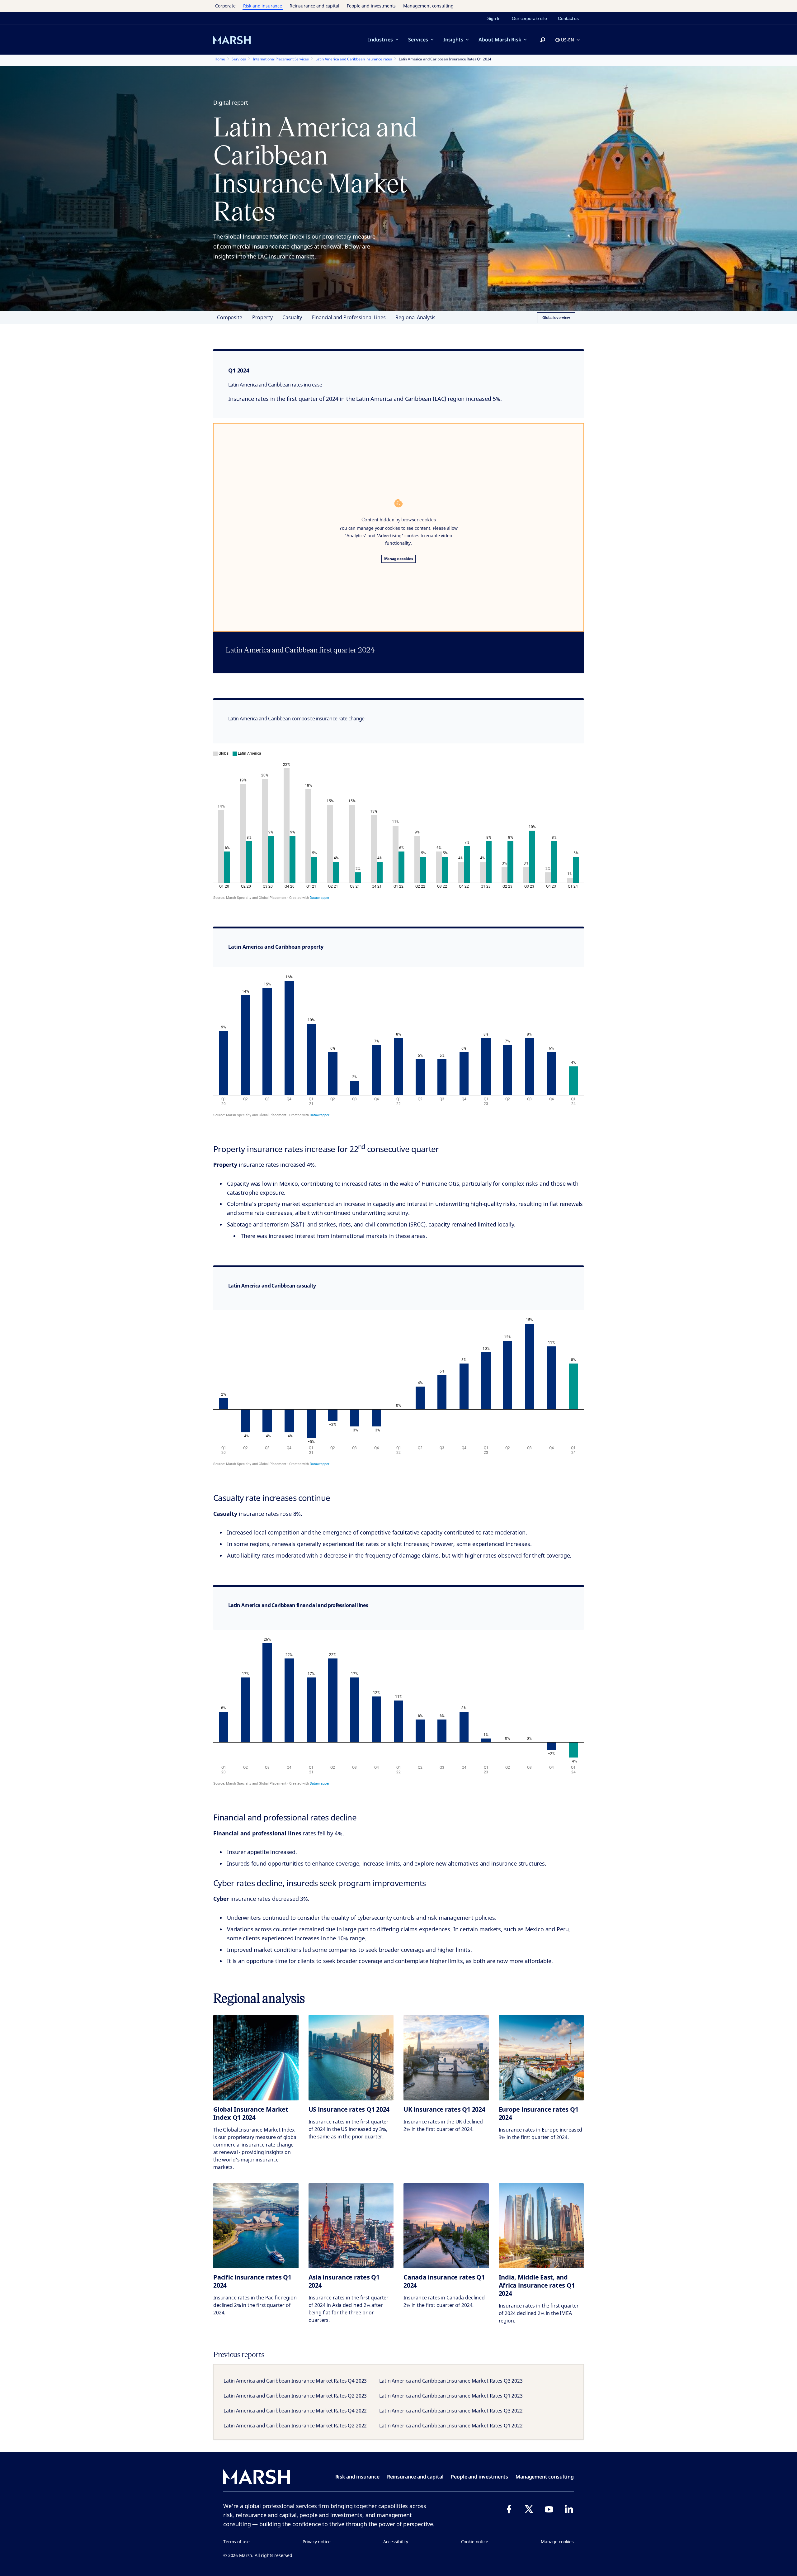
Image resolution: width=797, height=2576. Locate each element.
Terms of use (236, 2542)
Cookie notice (475, 2542)
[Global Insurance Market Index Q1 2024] (256, 2058)
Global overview (556, 318)
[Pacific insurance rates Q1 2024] (256, 2226)
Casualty (292, 317)
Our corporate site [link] (529, 18)
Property (262, 317)
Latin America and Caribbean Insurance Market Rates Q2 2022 (295, 2426)
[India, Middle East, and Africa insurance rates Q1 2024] (541, 2226)
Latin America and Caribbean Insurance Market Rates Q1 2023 (451, 2396)
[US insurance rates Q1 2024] (351, 2058)
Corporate (225, 6)
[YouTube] (549, 2509)
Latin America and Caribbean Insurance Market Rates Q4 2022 (295, 2411)
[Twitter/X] (529, 2509)
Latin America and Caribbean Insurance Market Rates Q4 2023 (295, 2381)
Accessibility (396, 2542)
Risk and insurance (263, 6)
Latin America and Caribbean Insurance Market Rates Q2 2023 (295, 2396)
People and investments (371, 6)
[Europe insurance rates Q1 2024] (541, 2058)
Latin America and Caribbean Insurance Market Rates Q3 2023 (451, 2381)
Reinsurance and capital (314, 6)
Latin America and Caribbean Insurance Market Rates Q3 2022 (451, 2411)
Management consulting (428, 6)
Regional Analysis (415, 317)
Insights (453, 40)
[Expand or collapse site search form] (543, 40)
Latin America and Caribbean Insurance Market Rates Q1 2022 (451, 2426)
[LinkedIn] (569, 2509)
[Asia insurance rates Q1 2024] (351, 2226)
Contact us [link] (568, 18)
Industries (380, 40)
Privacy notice (317, 2542)
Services (418, 40)
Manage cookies (399, 559)
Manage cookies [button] (557, 2542)
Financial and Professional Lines (349, 317)
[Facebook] (509, 2509)
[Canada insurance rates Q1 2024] (446, 2226)
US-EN (568, 40)
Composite (230, 317)
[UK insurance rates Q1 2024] (446, 2058)
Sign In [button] (494, 18)
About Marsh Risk (500, 40)
